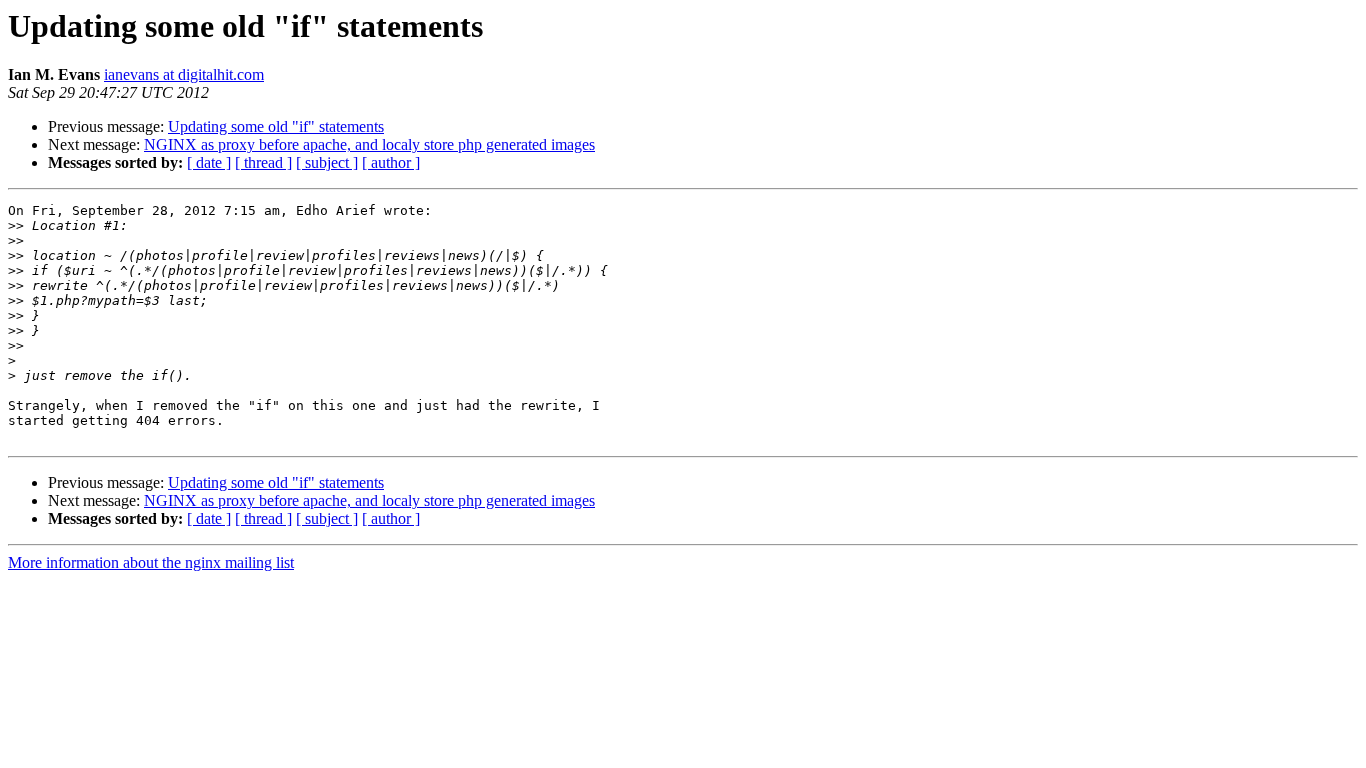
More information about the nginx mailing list (151, 562)
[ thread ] (263, 162)
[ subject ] (327, 162)
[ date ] (209, 162)
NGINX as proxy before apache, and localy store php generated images (369, 144)
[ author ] (391, 162)
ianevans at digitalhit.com (184, 74)
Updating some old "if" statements (276, 126)
